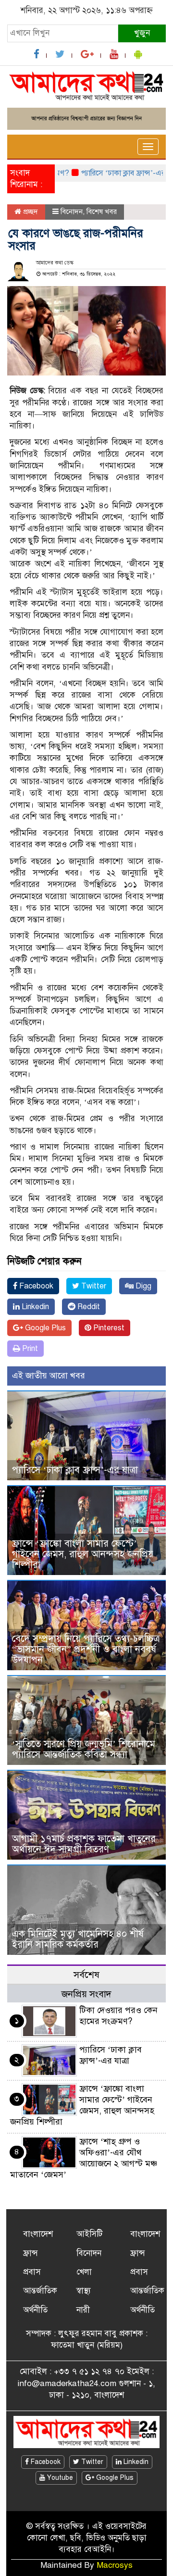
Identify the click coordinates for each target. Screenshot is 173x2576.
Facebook (35, 1286)
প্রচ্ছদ (30, 212)
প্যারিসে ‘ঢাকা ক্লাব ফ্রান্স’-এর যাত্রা (115, 173)
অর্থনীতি (35, 2310)
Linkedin (34, 1307)
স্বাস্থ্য (84, 2291)
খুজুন (142, 33)
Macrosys (115, 2565)
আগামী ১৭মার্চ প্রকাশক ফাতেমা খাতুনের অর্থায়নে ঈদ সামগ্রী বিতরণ (84, 1844)
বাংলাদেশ (38, 2234)
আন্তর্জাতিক (40, 2291)
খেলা (84, 2272)
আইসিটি (89, 2234)
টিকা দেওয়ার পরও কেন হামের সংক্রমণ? (118, 2016)
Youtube (59, 2478)
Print (29, 1349)
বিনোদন (72, 212)
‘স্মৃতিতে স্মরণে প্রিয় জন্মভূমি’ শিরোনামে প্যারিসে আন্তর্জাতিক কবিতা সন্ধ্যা (84, 1749)
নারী (83, 2310)
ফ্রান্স (31, 2253)
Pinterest (108, 1328)
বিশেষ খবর (102, 212)
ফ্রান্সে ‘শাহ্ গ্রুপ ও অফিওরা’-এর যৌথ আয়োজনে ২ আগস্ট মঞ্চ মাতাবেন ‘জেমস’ (84, 2158)
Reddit (88, 1307)
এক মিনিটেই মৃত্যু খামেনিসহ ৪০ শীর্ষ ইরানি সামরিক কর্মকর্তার (78, 1939)
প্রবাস (32, 2272)
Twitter (93, 1286)
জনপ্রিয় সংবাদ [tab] (86, 1994)
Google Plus (44, 1328)
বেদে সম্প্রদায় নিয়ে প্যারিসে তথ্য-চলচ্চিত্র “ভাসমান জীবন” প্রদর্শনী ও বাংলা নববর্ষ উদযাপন (86, 1649)
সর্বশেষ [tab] (86, 1975)
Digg (142, 1286)
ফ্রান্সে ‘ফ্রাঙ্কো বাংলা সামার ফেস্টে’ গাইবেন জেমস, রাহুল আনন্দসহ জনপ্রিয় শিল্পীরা (83, 1554)
